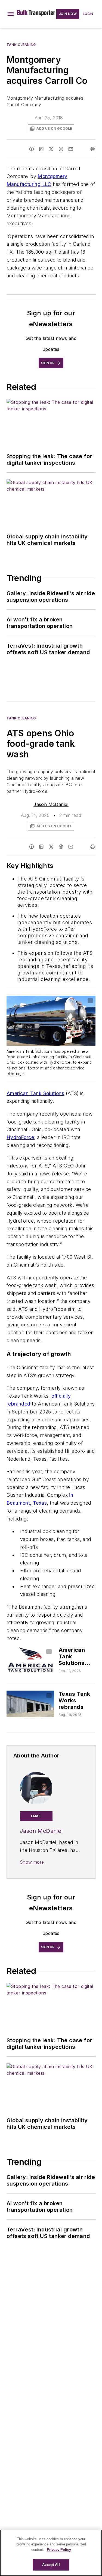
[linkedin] (41, 149)
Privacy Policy (59, 2550)
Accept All (51, 2565)
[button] (11, 14)
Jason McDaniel (51, 804)
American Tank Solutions (35, 1093)
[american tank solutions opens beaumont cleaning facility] (30, 1660)
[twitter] (51, 149)
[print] (93, 149)
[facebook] (32, 149)
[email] (71, 149)
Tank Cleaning (21, 45)
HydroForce (20, 1137)
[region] (51, 2553)
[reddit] (61, 149)
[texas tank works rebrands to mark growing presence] (30, 1704)
